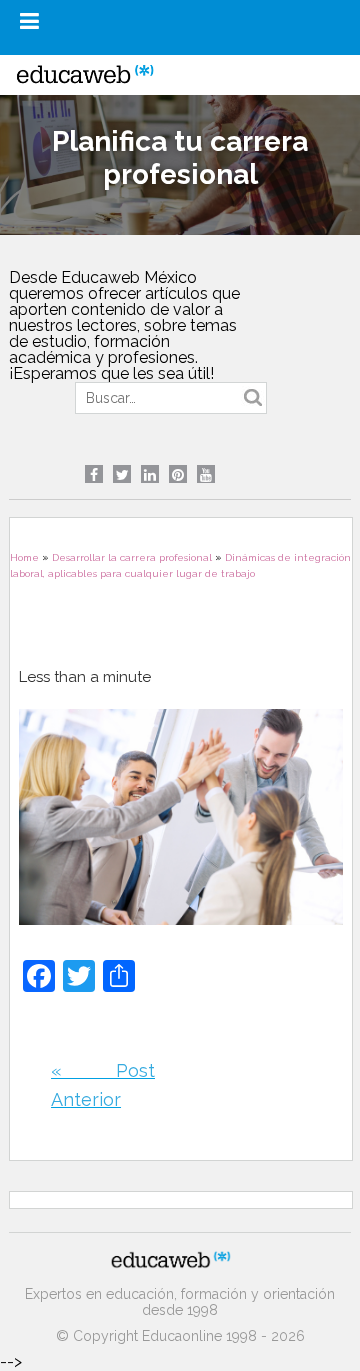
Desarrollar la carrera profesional (132, 557)
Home (24, 557)
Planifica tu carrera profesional (180, 158)
